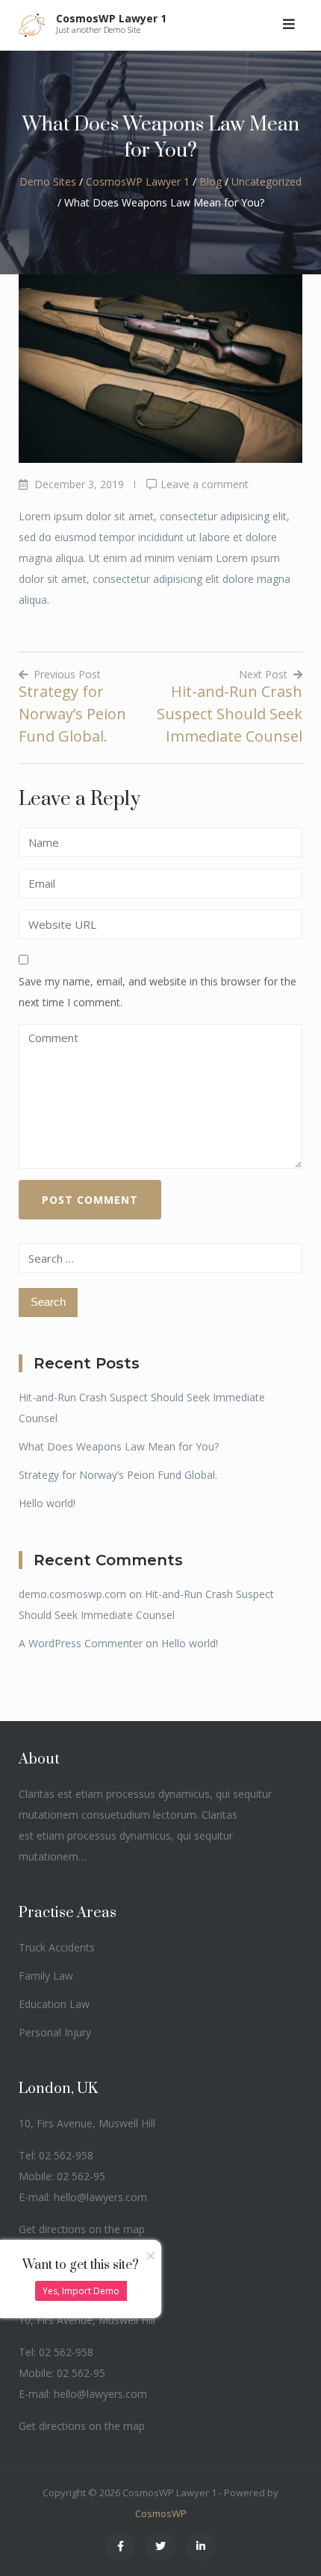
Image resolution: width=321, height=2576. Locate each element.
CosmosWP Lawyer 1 (111, 18)
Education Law (54, 2004)
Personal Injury (55, 2032)
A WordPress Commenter (81, 1643)
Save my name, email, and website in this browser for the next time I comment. (158, 992)
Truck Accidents (57, 1947)
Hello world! (47, 1503)
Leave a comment (205, 484)
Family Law (46, 1976)
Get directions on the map (82, 2229)
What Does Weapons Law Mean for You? (119, 1446)
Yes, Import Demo (81, 2291)
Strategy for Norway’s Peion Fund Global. (118, 1475)
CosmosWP (161, 2513)
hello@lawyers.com (100, 2197)
